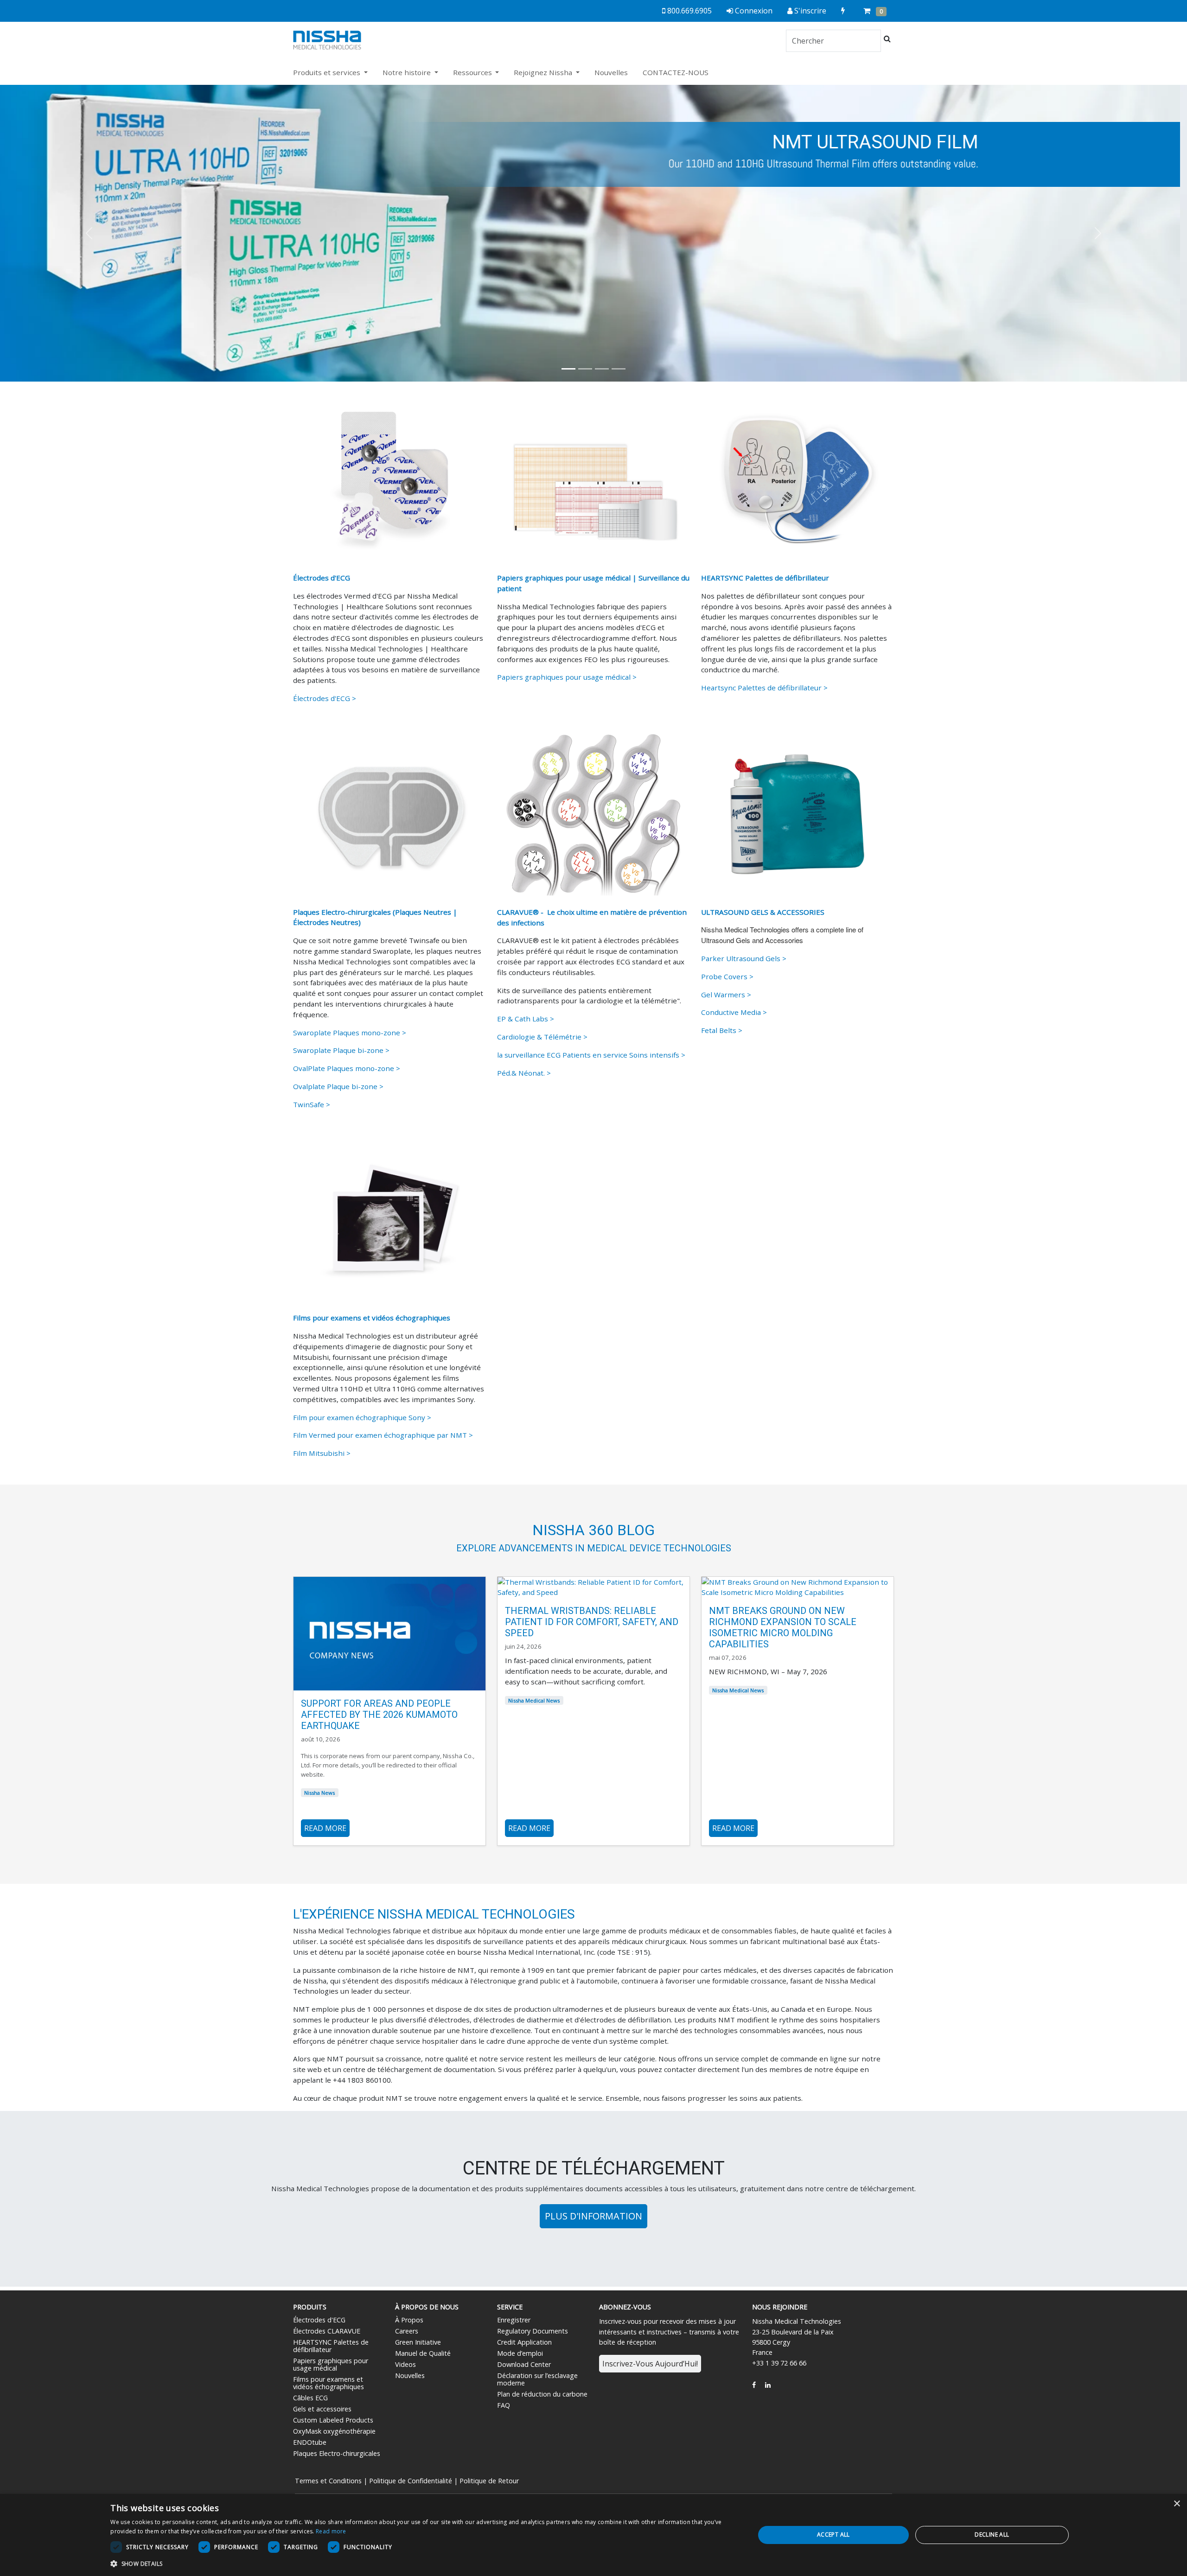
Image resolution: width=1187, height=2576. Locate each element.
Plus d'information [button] (593, 2216)
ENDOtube (310, 2442)
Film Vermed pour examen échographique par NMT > (383, 1435)
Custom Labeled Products (333, 2420)
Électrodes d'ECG (319, 2320)
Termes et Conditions (328, 2481)
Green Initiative (418, 2342)
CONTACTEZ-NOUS (676, 72)
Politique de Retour (489, 2481)
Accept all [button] (833, 2535)
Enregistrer (514, 2320)
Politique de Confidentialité (411, 2481)
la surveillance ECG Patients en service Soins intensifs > (591, 1055)
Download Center (524, 2364)
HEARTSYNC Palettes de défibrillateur (331, 2346)
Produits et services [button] (328, 72)
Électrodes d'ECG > (325, 698)
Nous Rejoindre (780, 2307)
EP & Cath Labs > (526, 1019)
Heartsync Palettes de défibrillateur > (764, 688)
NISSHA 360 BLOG (593, 1530)
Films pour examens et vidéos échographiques (329, 2383)
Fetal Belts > (723, 1030)
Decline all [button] (992, 2535)
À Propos (409, 2320)
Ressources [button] (473, 72)
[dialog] (593, 2535)
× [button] (1177, 2504)
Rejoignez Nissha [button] (544, 72)
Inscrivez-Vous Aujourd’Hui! (650, 2364)
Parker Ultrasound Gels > (744, 958)
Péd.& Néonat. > (524, 1073)
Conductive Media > (734, 1012)
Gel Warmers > (726, 995)
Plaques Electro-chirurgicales (337, 2453)
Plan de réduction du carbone (542, 2394)
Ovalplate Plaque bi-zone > (338, 1086)
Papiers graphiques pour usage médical (331, 2364)
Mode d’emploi (520, 2353)
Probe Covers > (727, 976)
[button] (89, 233)
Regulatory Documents (533, 2331)
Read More (325, 1828)
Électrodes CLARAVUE (327, 2331)
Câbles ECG (310, 2398)
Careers (407, 2331)
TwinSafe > (312, 1104)
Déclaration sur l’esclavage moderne (537, 2379)
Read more (331, 2531)
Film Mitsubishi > (322, 1453)
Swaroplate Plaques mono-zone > (350, 1033)
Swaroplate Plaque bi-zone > (341, 1050)
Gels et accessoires (322, 2409)
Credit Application (524, 2342)
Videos (405, 2364)
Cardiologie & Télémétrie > (542, 1037)
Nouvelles (611, 72)
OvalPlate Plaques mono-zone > (347, 1068)
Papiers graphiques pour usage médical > (567, 677)
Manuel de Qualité (423, 2353)
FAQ (504, 2405)
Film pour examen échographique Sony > (362, 1417)
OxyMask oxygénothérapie (334, 2431)
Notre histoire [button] (408, 72)
